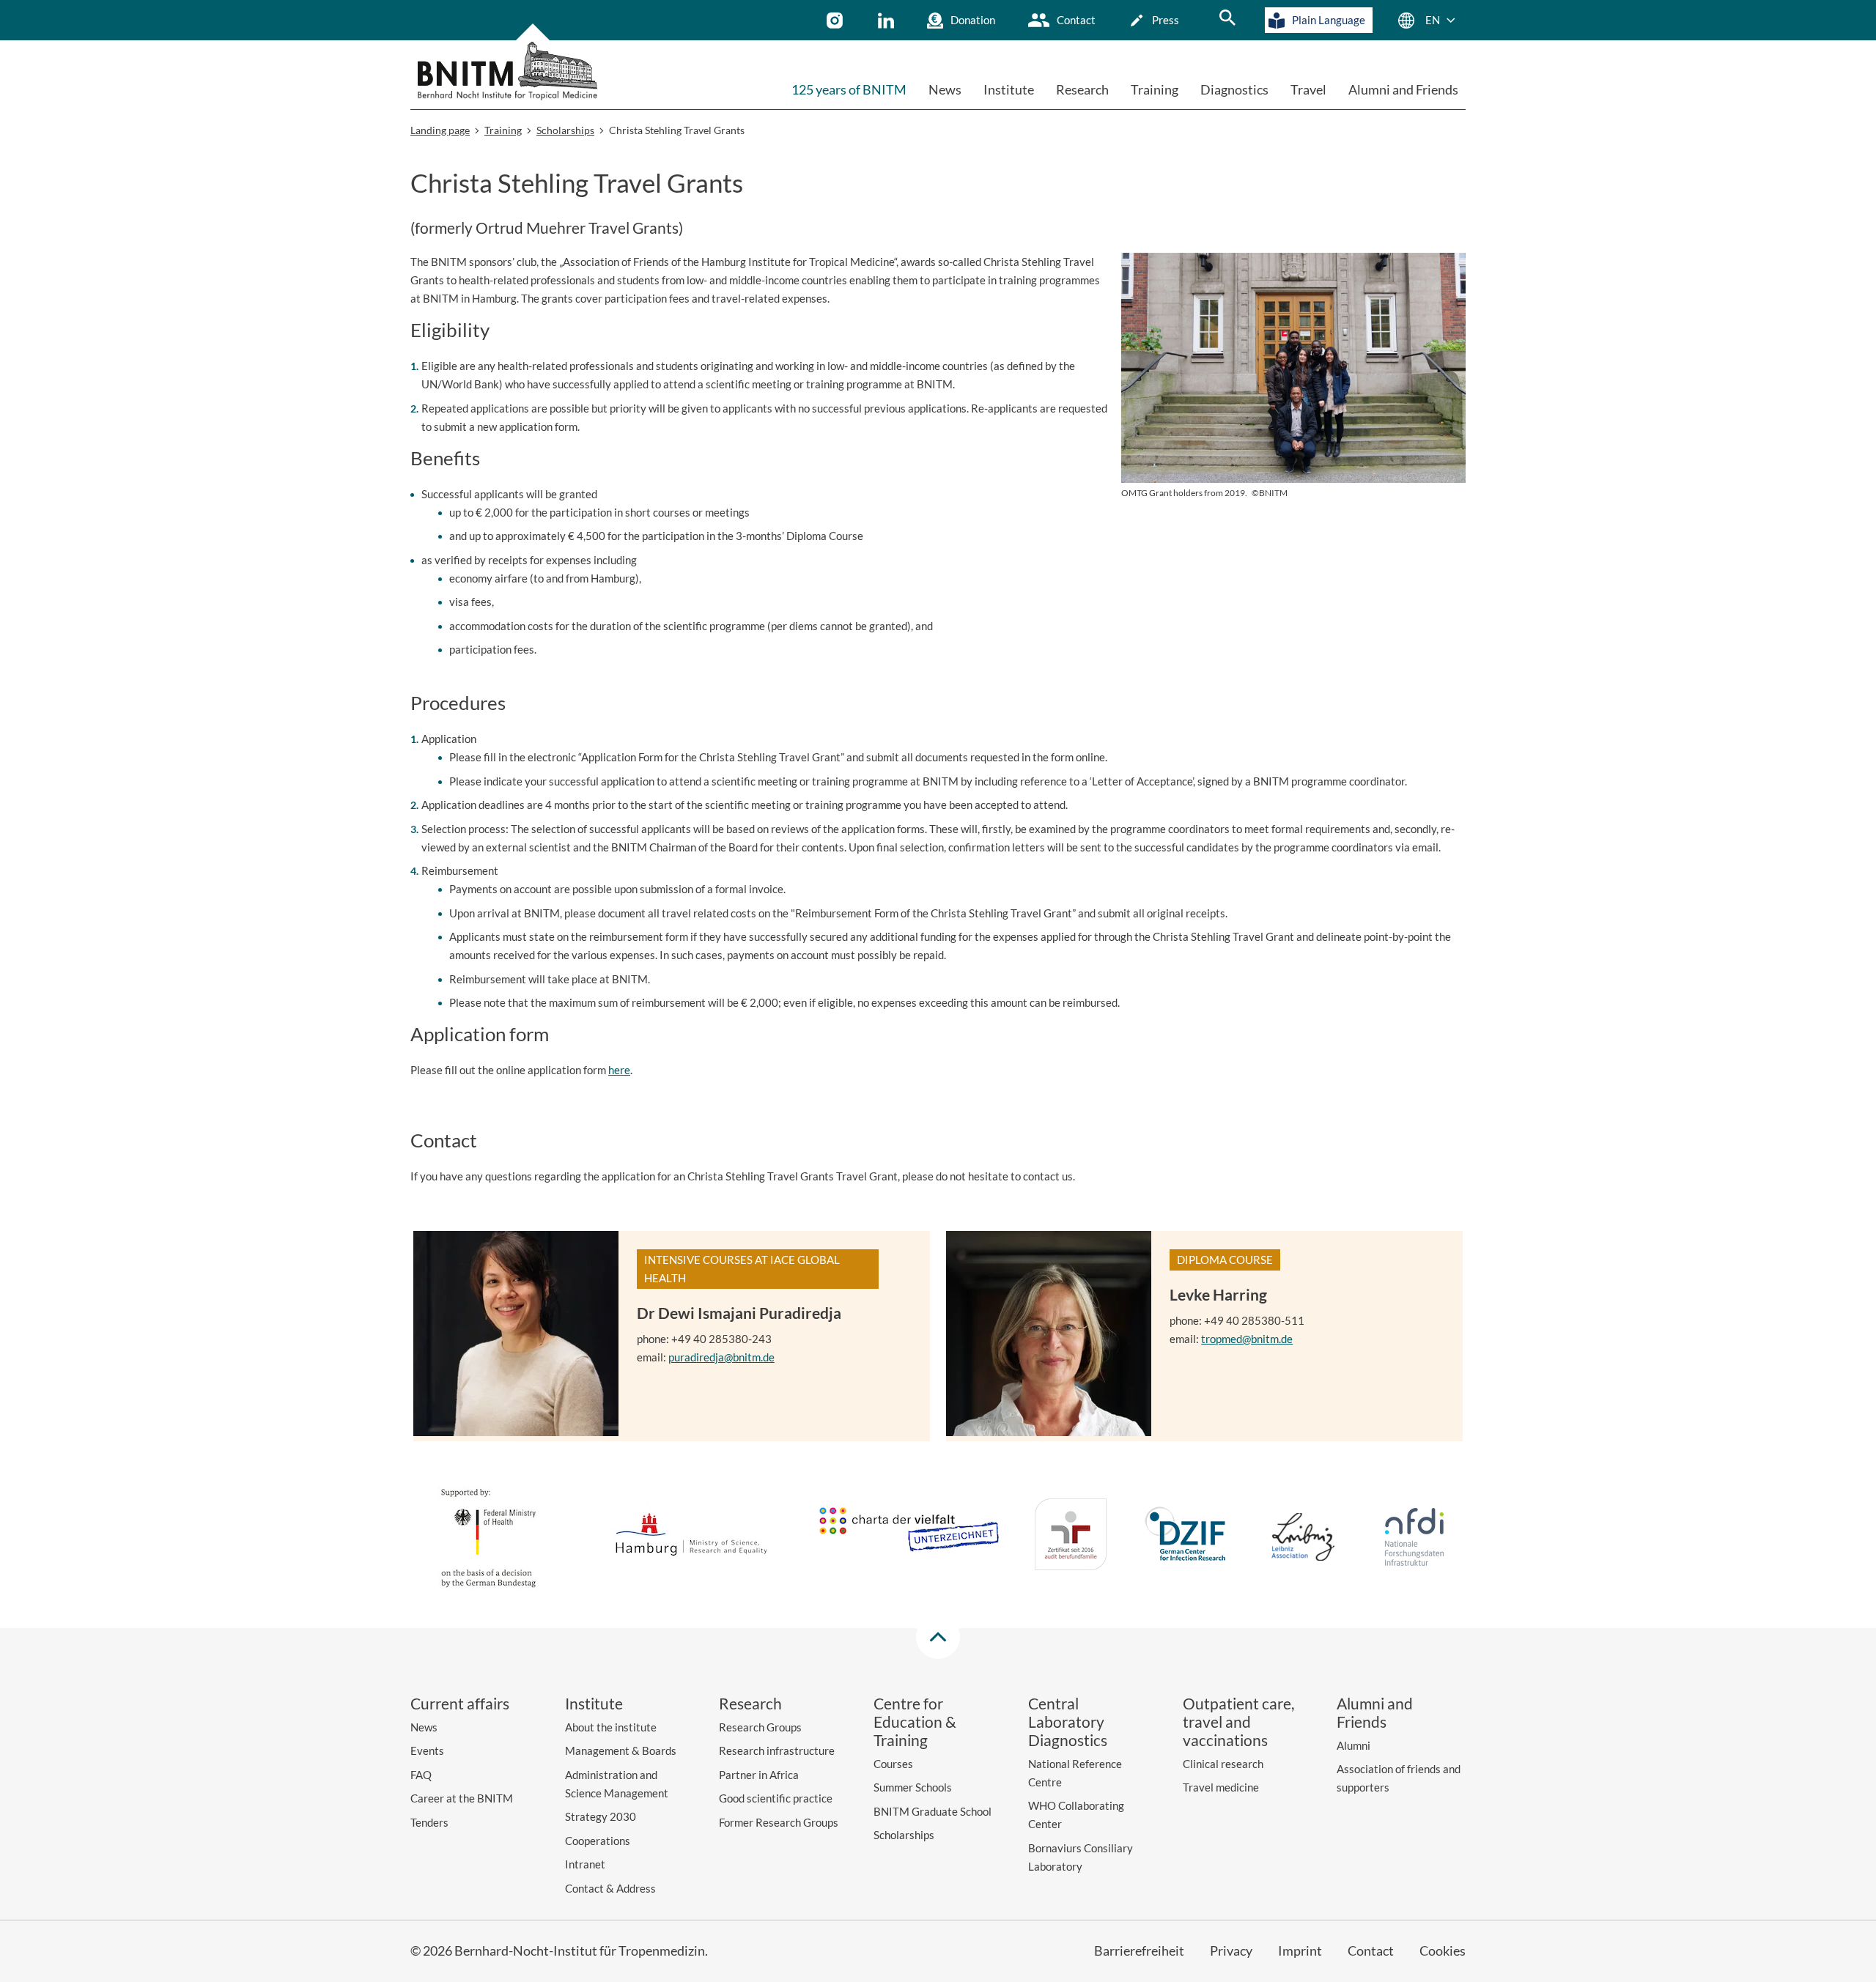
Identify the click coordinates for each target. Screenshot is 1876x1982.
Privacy (1231, 1950)
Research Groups (760, 1727)
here (619, 1070)
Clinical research (1223, 1764)
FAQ (421, 1775)
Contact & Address (610, 1888)
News (945, 89)
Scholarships (904, 1835)
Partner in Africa (759, 1775)
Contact (1076, 20)
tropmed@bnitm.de (1247, 1339)
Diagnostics (1234, 89)
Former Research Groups (779, 1822)
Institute (1009, 89)
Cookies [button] (1443, 1950)
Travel (1308, 89)
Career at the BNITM (462, 1798)
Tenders (429, 1822)
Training (1155, 89)
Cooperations (598, 1841)
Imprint (1300, 1950)
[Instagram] (837, 21)
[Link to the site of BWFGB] (692, 1537)
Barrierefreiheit (1139, 1950)
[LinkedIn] (888, 21)
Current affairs (460, 1703)
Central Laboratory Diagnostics (1068, 1722)
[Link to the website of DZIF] (1187, 1537)
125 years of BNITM (849, 89)
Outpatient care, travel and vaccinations (1238, 1722)
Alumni (1354, 1745)
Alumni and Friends (1403, 89)
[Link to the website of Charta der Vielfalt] (909, 1537)
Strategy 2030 (601, 1816)
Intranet (585, 1864)
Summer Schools (913, 1787)
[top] (938, 1637)
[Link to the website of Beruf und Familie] (1071, 1537)
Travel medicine (1221, 1787)
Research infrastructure (777, 1750)
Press (1166, 20)
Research (1082, 89)
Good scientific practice (776, 1798)
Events (427, 1750)
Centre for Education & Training (915, 1722)
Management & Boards (621, 1750)
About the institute (611, 1727)
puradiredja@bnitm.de (721, 1357)
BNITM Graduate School (933, 1811)
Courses (893, 1764)
